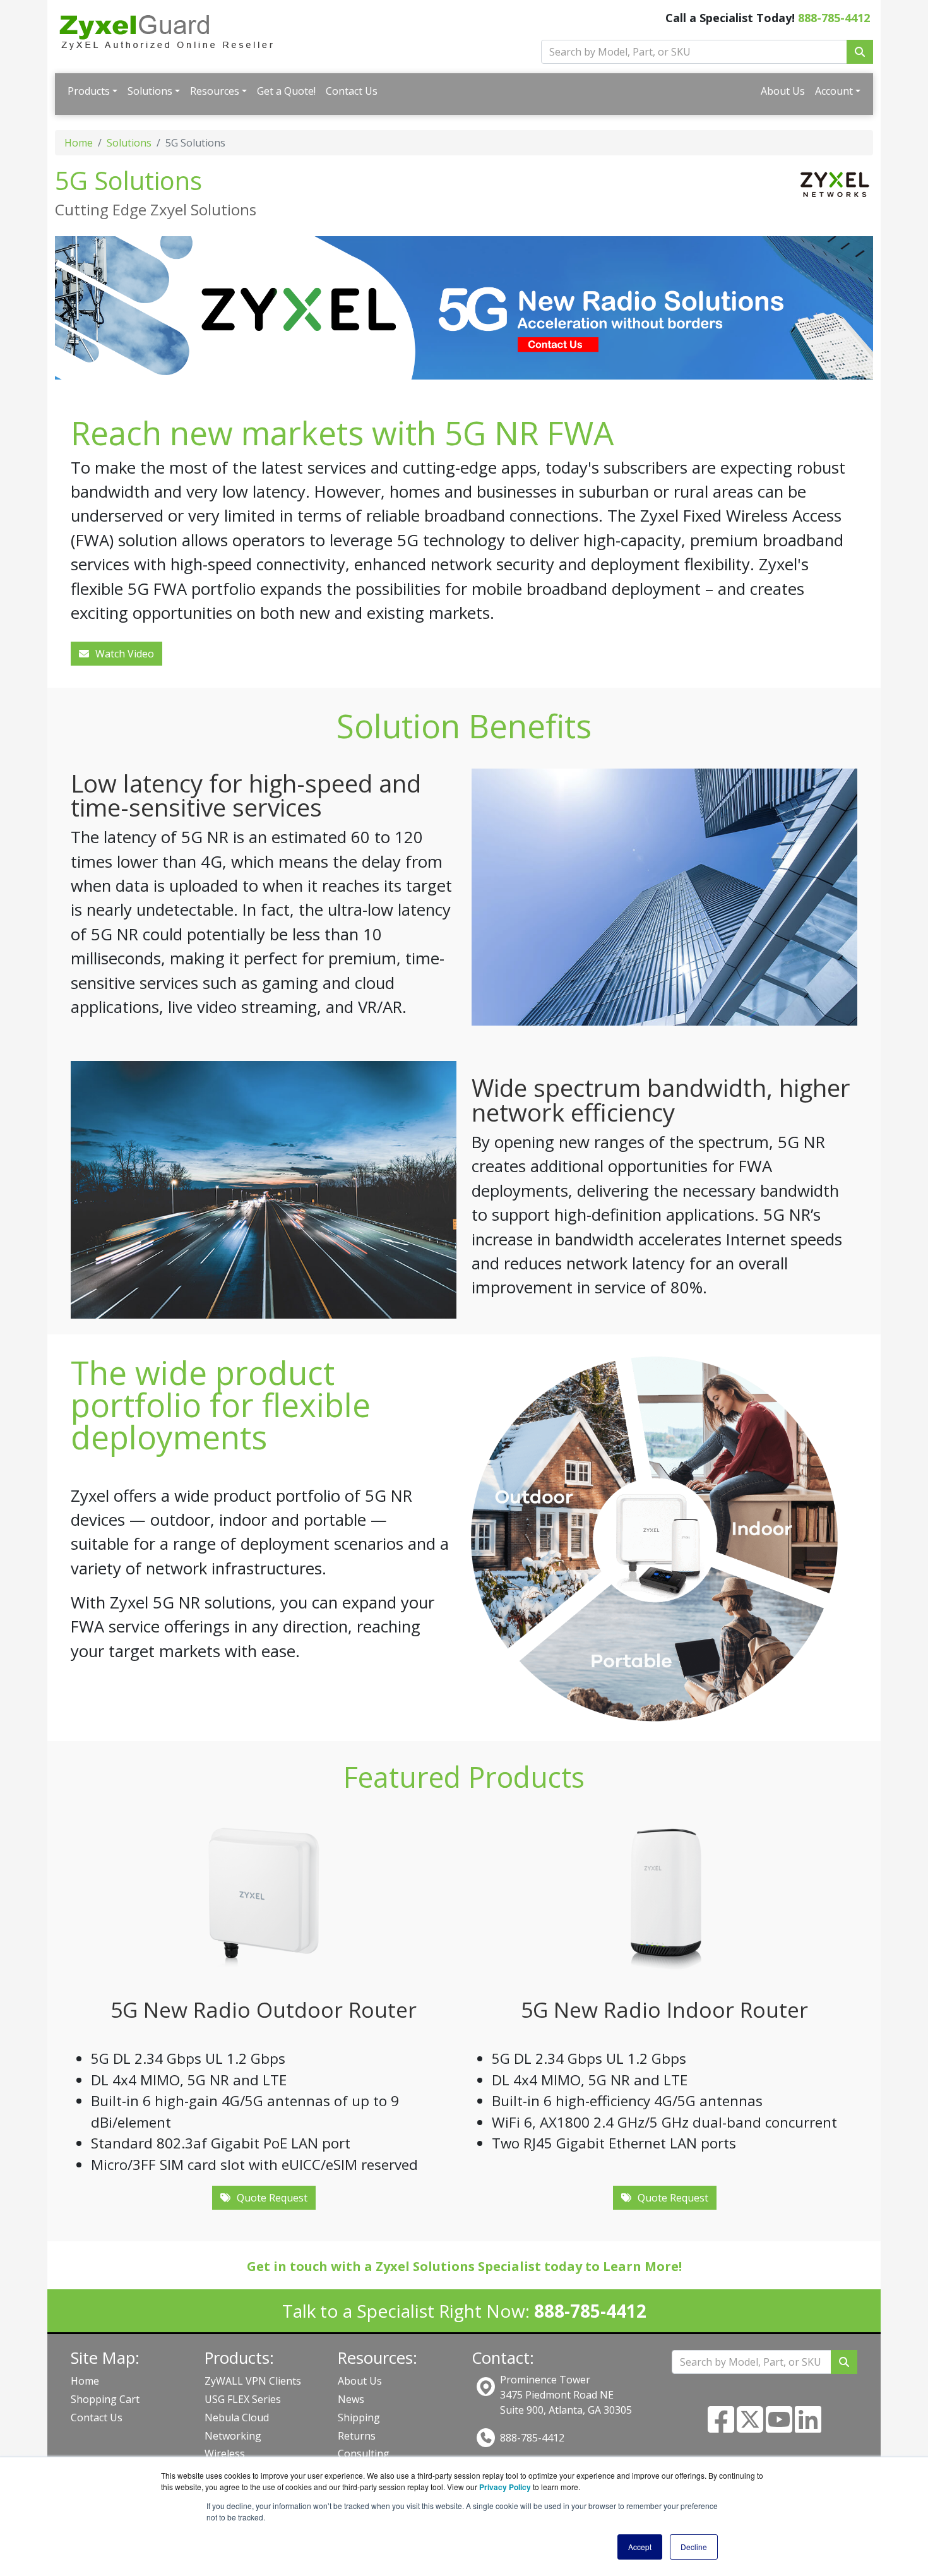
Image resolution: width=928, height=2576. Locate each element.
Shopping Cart (105, 2399)
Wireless (225, 2453)
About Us (783, 91)
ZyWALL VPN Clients (253, 2381)
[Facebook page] (721, 2427)
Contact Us (352, 91)
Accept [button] (640, 2547)
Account (834, 91)
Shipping (359, 2417)
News (351, 2399)
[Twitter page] (750, 2427)
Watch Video (125, 654)
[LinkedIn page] (808, 2427)
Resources (215, 91)
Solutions (150, 91)
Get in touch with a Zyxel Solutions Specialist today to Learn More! (464, 2266)
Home (79, 143)
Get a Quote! (286, 91)
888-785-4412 (834, 18)
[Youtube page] (779, 2427)
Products (89, 91)
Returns (357, 2436)
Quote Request (272, 2198)
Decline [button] (694, 2547)
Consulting (364, 2453)
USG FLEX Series (243, 2399)
